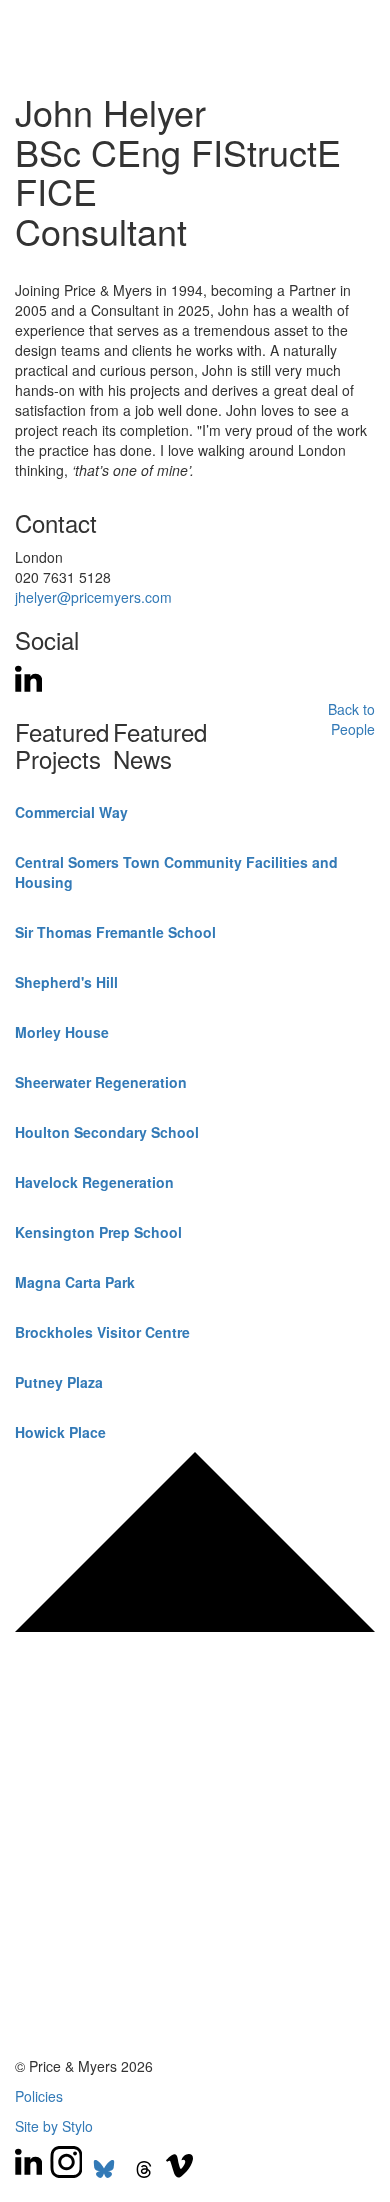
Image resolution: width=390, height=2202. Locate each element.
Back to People (351, 719)
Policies (39, 2096)
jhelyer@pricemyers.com (93, 597)
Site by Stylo (54, 2126)
